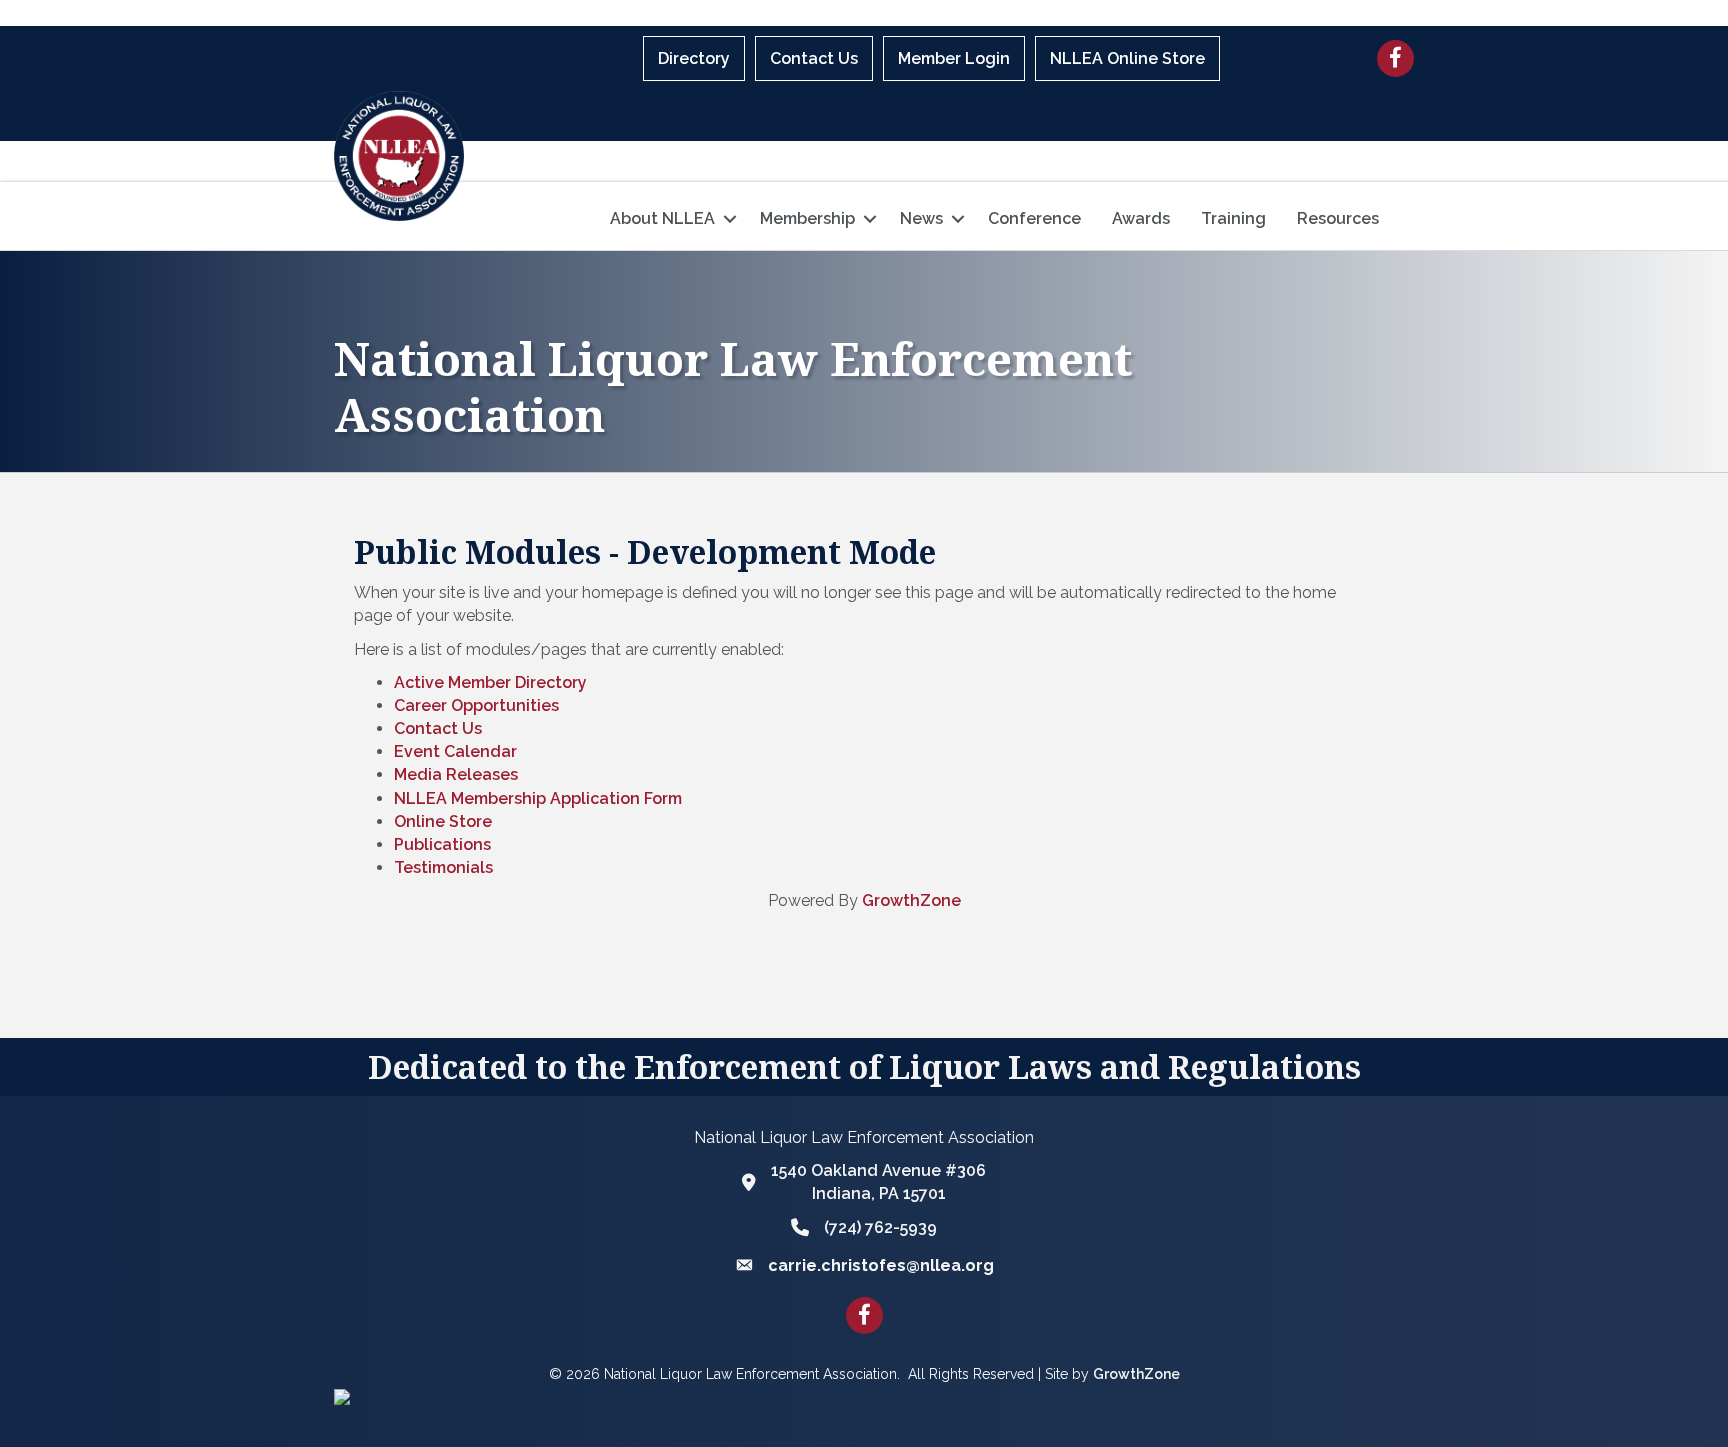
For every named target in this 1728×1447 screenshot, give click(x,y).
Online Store (443, 821)
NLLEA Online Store (1127, 58)
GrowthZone (911, 900)
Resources (1338, 218)
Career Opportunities (476, 705)
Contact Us (814, 58)
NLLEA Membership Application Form (538, 798)
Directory (694, 58)
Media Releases (456, 774)
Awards (1141, 218)
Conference (1034, 218)
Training (1233, 218)
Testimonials (443, 867)
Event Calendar (455, 751)
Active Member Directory (490, 682)
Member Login (954, 58)
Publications (442, 844)
